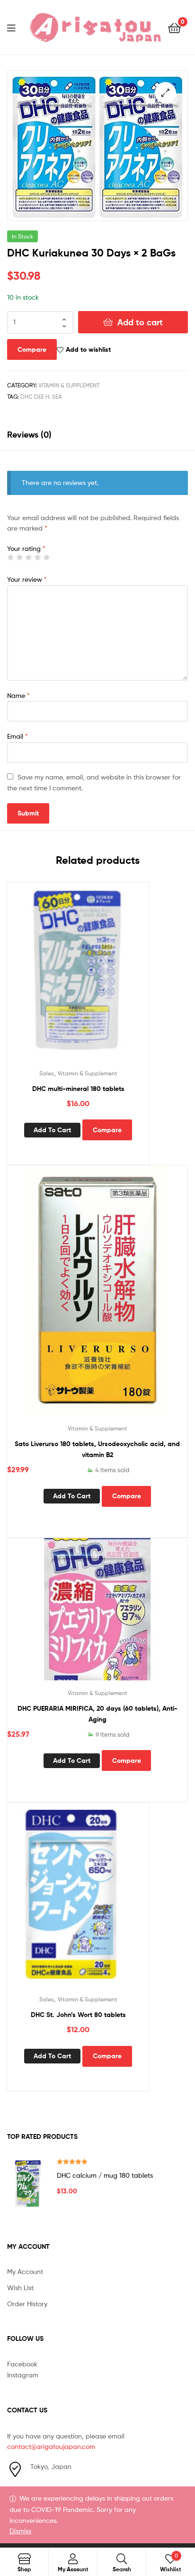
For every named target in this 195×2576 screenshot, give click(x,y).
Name (18, 695)
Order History (27, 2304)
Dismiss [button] (20, 2531)
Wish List (20, 2287)
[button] (165, 93)
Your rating (26, 548)
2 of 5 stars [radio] (19, 557)
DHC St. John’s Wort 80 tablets (78, 2015)
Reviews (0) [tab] (29, 435)
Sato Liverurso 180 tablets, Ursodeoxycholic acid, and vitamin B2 (97, 1449)
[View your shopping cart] (174, 27)
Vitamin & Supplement (69, 385)
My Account (25, 2271)
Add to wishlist (88, 349)
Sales (47, 1073)
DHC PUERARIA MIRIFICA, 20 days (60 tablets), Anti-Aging (97, 1714)
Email (18, 736)
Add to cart (140, 322)
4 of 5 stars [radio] (37, 557)
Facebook (22, 2364)
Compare (32, 349)
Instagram (23, 2375)
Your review (27, 579)
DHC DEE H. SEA (41, 397)
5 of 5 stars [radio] (46, 557)
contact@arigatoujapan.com (51, 2446)
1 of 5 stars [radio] (10, 557)
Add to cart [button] (52, 1130)
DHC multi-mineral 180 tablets (78, 1089)
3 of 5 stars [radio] (28, 557)
